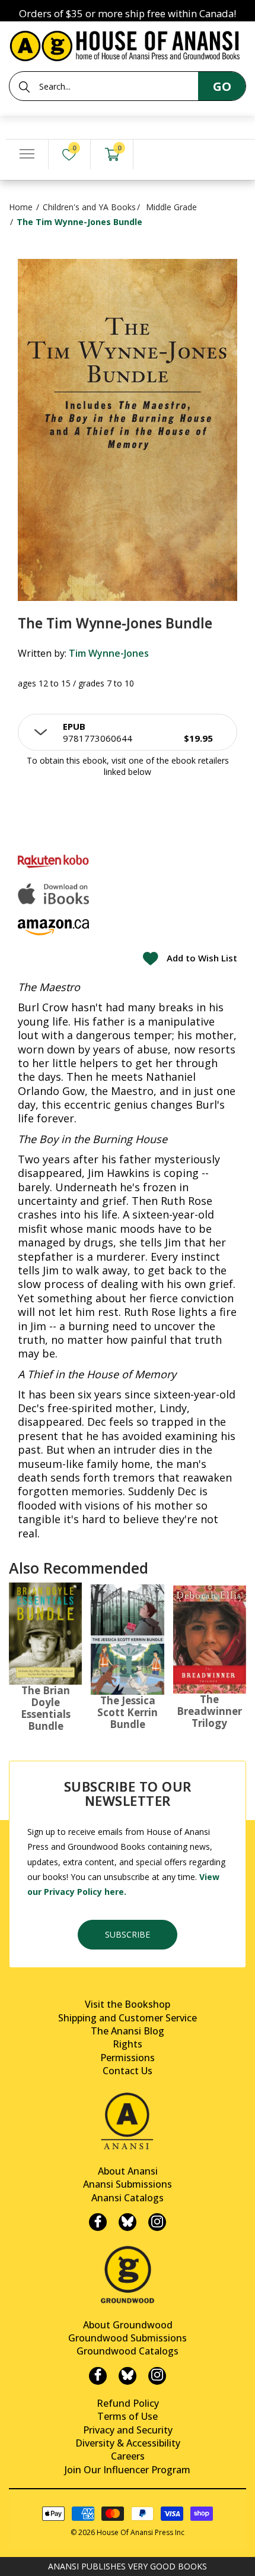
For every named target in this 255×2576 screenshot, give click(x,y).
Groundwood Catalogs (128, 2351)
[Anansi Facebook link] (98, 2222)
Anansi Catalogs (128, 2198)
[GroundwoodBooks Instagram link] (157, 2376)
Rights (128, 2044)
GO (222, 86)
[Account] (155, 155)
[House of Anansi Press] (128, 44)
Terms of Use (128, 2416)
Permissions (128, 2058)
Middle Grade (171, 207)
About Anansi (128, 2171)
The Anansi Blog (128, 2031)
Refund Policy (128, 2403)
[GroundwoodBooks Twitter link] (128, 2376)
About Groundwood (128, 2325)
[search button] (24, 87)
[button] (128, 732)
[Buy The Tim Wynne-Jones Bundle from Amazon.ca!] (53, 927)
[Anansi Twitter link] (128, 2222)
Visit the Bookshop (128, 2004)
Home (21, 207)
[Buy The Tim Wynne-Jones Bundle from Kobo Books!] (53, 861)
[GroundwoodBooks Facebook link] (98, 2376)
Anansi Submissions (128, 2184)
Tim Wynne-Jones (109, 653)
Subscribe (128, 1934)
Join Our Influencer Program (128, 2470)
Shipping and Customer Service (128, 2018)
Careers (128, 2456)
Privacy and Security (128, 2430)
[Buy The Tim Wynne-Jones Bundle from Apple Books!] (53, 894)
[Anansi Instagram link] (157, 2222)
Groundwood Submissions (128, 2338)
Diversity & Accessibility (128, 2443)
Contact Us (128, 2071)
